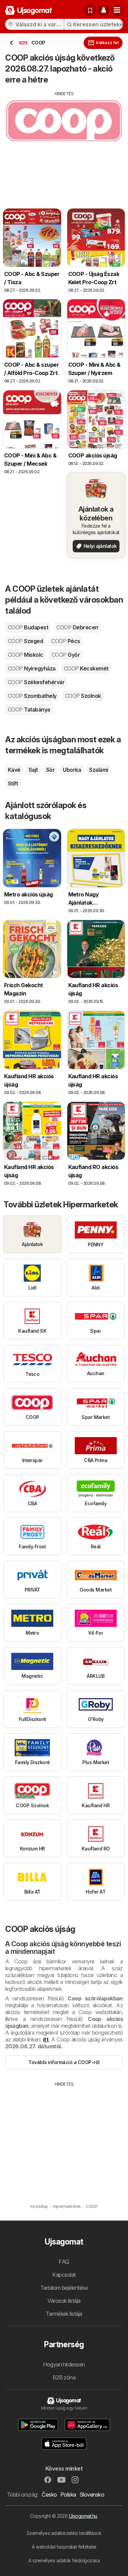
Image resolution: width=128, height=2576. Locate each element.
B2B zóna (64, 2377)
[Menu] (117, 10)
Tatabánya (29, 709)
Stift (13, 783)
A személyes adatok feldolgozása (64, 2560)
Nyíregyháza (32, 668)
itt (46, 2039)
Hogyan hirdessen (64, 2364)
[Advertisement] (64, 145)
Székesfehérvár (36, 682)
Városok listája (64, 2301)
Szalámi (98, 770)
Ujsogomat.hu (83, 2516)
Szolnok (83, 696)
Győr (66, 655)
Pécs (66, 641)
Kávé (14, 770)
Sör (50, 770)
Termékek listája (64, 2314)
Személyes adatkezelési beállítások (64, 2533)
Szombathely (32, 696)
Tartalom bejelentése (64, 2288)
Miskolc (26, 655)
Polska (68, 2495)
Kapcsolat (64, 2275)
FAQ (64, 2262)
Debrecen (77, 627)
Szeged (25, 641)
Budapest (28, 627)
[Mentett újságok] (90, 10)
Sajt (33, 770)
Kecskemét (86, 668)
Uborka (72, 770)
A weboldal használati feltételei (64, 2547)
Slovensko (92, 2495)
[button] (103, 10)
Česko (49, 2495)
